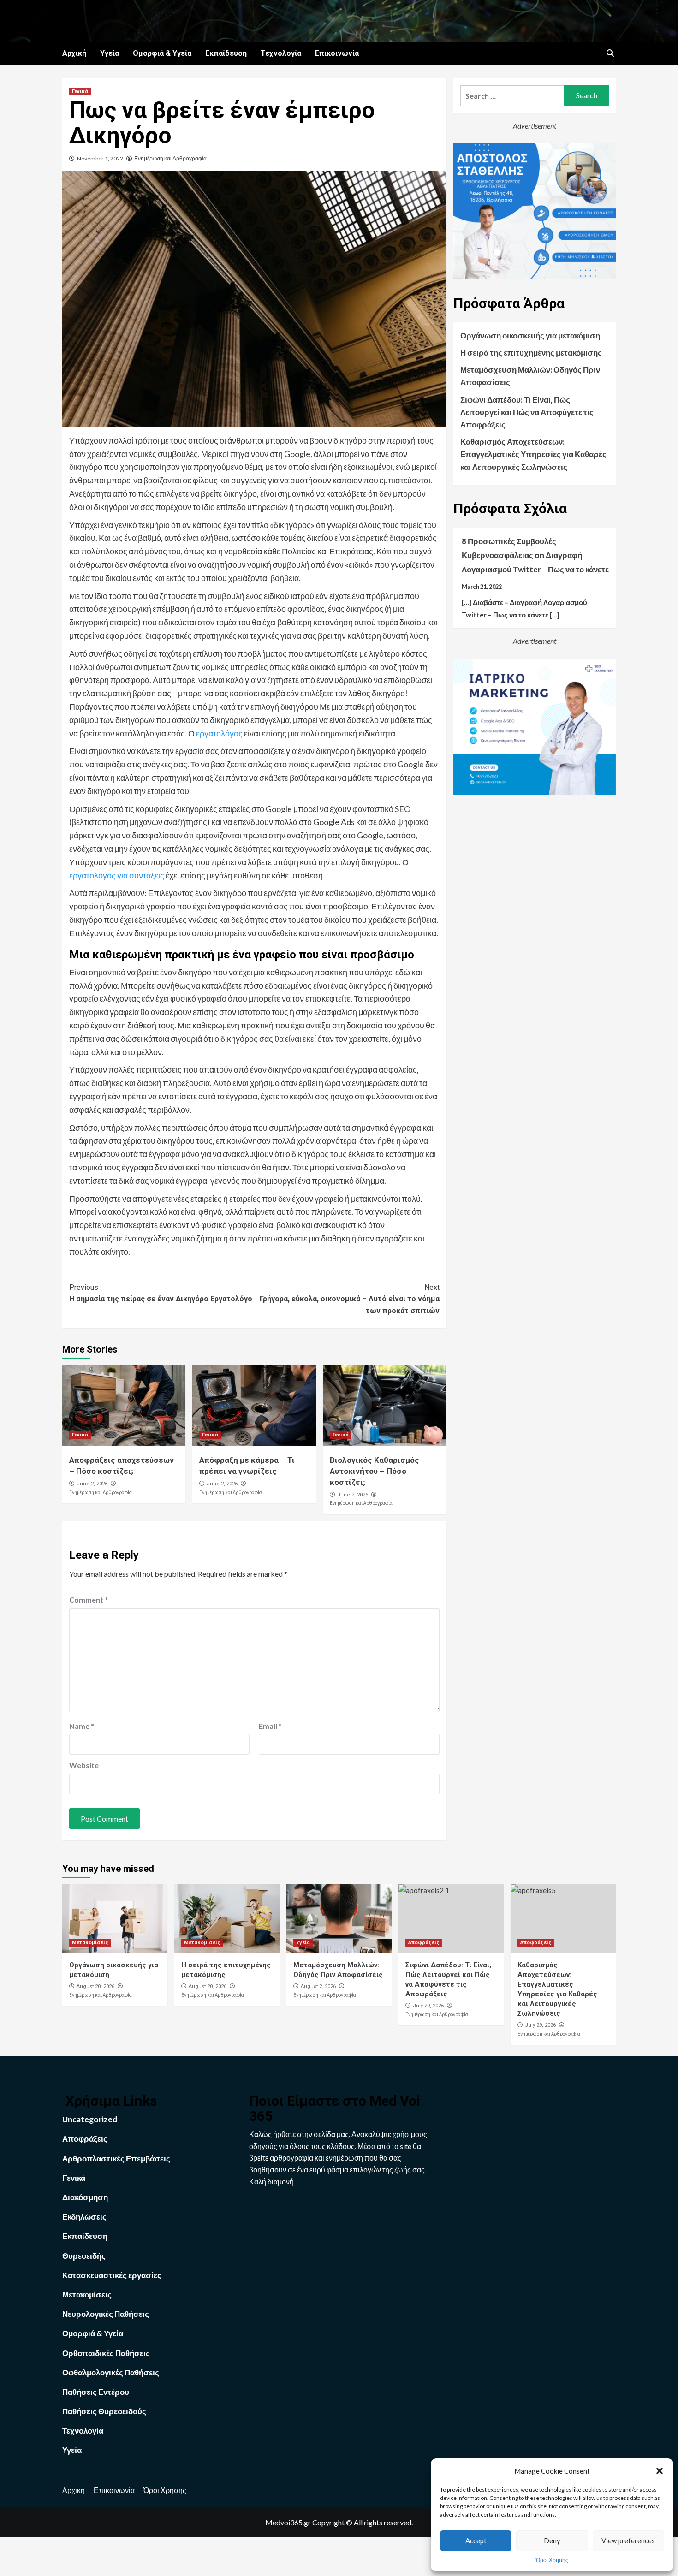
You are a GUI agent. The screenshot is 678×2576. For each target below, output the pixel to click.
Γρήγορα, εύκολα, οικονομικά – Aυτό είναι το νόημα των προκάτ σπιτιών (349, 1299)
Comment (89, 1600)
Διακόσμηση (85, 2197)
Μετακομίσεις (90, 1943)
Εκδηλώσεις (84, 2217)
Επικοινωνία (337, 53)
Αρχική (74, 53)
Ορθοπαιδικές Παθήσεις (106, 2353)
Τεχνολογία (281, 53)
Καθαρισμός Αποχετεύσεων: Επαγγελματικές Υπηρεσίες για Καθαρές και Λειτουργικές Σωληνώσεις (533, 454)
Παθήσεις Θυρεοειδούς (104, 2411)
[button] (660, 2471)
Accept (476, 2540)
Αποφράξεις (424, 1943)
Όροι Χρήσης (552, 2560)
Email (270, 1726)
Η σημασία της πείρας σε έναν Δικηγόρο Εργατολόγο (161, 1293)
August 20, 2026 (95, 1986)
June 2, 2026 (92, 1484)
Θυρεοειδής (84, 2256)
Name (82, 1726)
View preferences (628, 2540)
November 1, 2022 (100, 158)
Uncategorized (90, 2119)
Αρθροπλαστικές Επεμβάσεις (116, 2158)
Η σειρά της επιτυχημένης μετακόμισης (531, 353)
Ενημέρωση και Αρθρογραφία (170, 158)
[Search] (610, 53)
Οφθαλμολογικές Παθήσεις (111, 2372)
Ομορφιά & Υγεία (162, 53)
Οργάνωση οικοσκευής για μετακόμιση (530, 335)
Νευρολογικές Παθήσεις (106, 2314)
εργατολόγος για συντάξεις (117, 875)
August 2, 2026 (318, 1986)
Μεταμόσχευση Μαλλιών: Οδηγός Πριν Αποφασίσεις (530, 376)
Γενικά (80, 92)
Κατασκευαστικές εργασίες (112, 2275)
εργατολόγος (219, 733)
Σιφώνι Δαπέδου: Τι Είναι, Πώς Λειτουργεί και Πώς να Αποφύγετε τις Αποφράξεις (527, 412)
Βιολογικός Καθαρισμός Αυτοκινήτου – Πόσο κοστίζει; (375, 1471)
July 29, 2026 (428, 2006)
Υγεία (110, 53)
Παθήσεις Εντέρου (96, 2392)
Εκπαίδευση (226, 53)
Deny (552, 2540)
